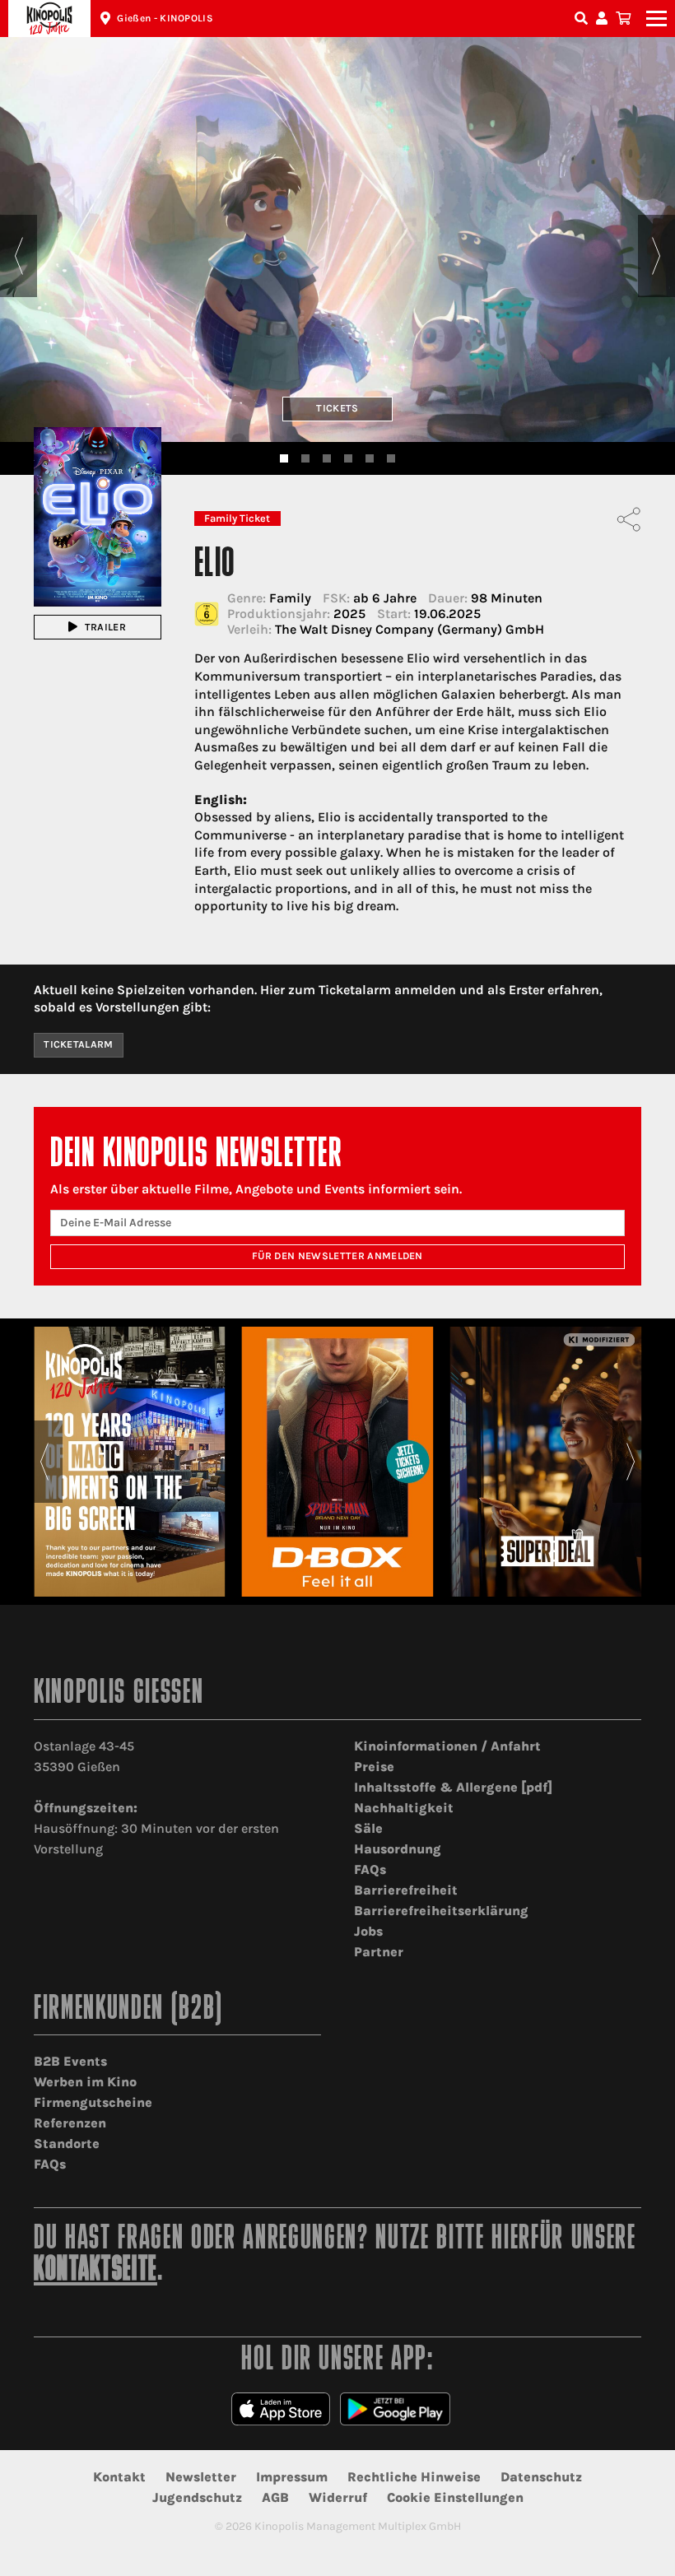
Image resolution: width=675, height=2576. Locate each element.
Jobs (368, 1931)
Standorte (67, 2144)
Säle (368, 1828)
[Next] (656, 256)
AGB (275, 2497)
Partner (379, 1952)
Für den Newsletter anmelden (337, 1256)
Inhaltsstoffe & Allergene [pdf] (453, 1787)
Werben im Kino (85, 2082)
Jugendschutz (197, 2497)
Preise (374, 1767)
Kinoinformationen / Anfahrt (447, 1746)
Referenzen (70, 2123)
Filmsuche (583, 19)
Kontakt (119, 2477)
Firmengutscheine (93, 2102)
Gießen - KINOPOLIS (165, 18)
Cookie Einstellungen (455, 2497)
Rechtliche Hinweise (414, 2477)
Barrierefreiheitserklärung (441, 1911)
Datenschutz (541, 2477)
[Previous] (19, 256)
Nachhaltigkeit (404, 1808)
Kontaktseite (95, 2271)
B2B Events (70, 2061)
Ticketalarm (79, 1044)
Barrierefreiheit (406, 1890)
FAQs (370, 1869)
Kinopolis (49, 19)
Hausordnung (398, 1849)
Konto (604, 19)
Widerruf (338, 2497)
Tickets (337, 408)
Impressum (292, 2477)
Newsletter (201, 2477)
